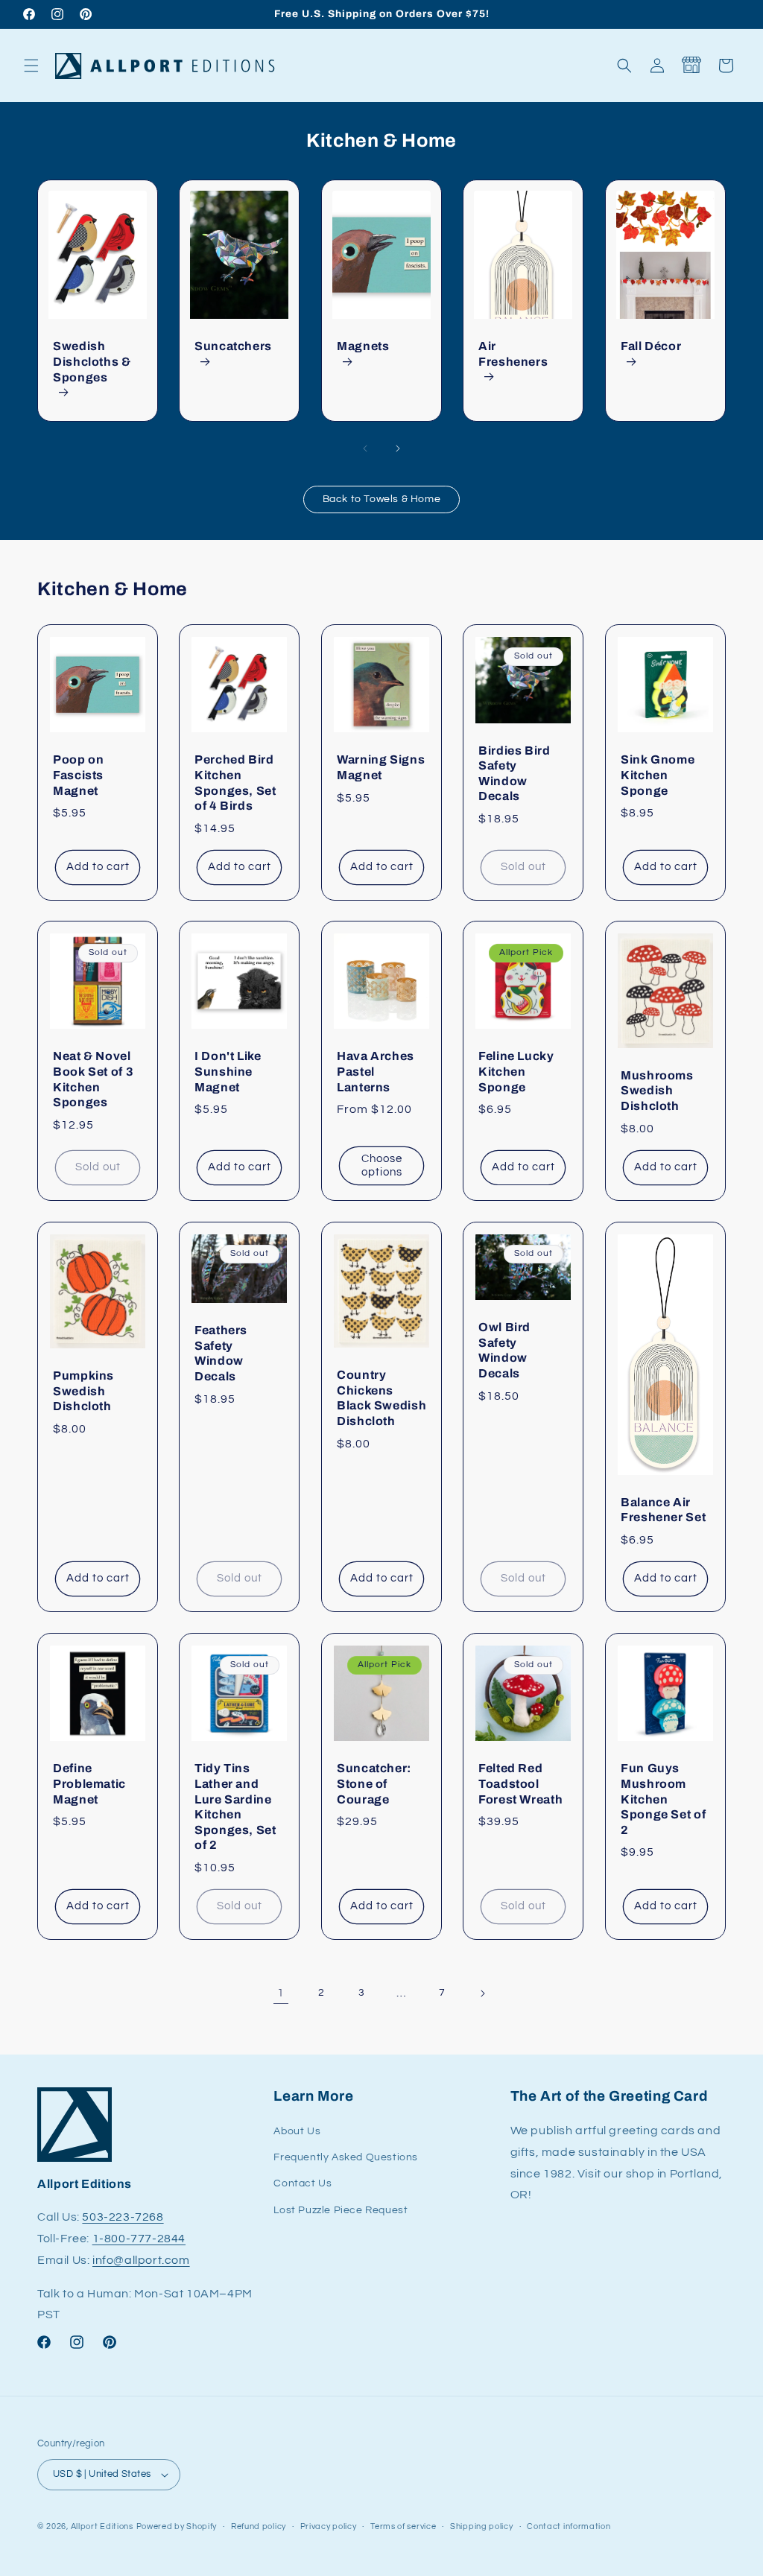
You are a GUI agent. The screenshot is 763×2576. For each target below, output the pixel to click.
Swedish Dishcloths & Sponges (92, 361)
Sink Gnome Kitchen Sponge (658, 775)
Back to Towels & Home (382, 499)
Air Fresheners (513, 354)
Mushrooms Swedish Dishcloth (657, 1091)
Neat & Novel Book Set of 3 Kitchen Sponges (93, 1080)
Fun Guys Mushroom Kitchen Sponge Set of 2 (663, 1799)
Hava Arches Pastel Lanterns (376, 1072)
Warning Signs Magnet (381, 767)
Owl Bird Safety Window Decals (504, 1350)
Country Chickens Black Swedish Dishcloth (381, 1398)
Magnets (363, 346)
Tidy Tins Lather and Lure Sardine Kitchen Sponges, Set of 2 (235, 1806)
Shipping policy (482, 2526)
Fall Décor (651, 346)
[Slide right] (398, 448)
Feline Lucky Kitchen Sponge (516, 1072)
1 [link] (281, 1993)
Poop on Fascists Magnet (78, 775)
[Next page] (482, 1993)
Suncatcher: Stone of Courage (374, 1783)
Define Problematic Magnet (89, 1783)
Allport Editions (102, 2526)
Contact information (569, 2526)
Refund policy (259, 2526)
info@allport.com (141, 2260)
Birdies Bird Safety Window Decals (515, 774)
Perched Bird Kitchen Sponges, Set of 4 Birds (235, 783)
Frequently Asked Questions (346, 2157)
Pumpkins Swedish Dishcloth (83, 1391)
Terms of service (403, 2526)
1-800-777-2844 (139, 2239)
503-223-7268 (123, 2217)
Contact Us (303, 2183)
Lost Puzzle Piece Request (341, 2210)
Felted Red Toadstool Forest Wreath (520, 1783)
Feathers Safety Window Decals (221, 1353)
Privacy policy (329, 2526)
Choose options (381, 1165)
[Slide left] (365, 448)
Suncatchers (233, 346)
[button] (31, 66)
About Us (297, 2131)
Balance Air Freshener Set (663, 1510)
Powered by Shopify (177, 2526)
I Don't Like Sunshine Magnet (228, 1072)
